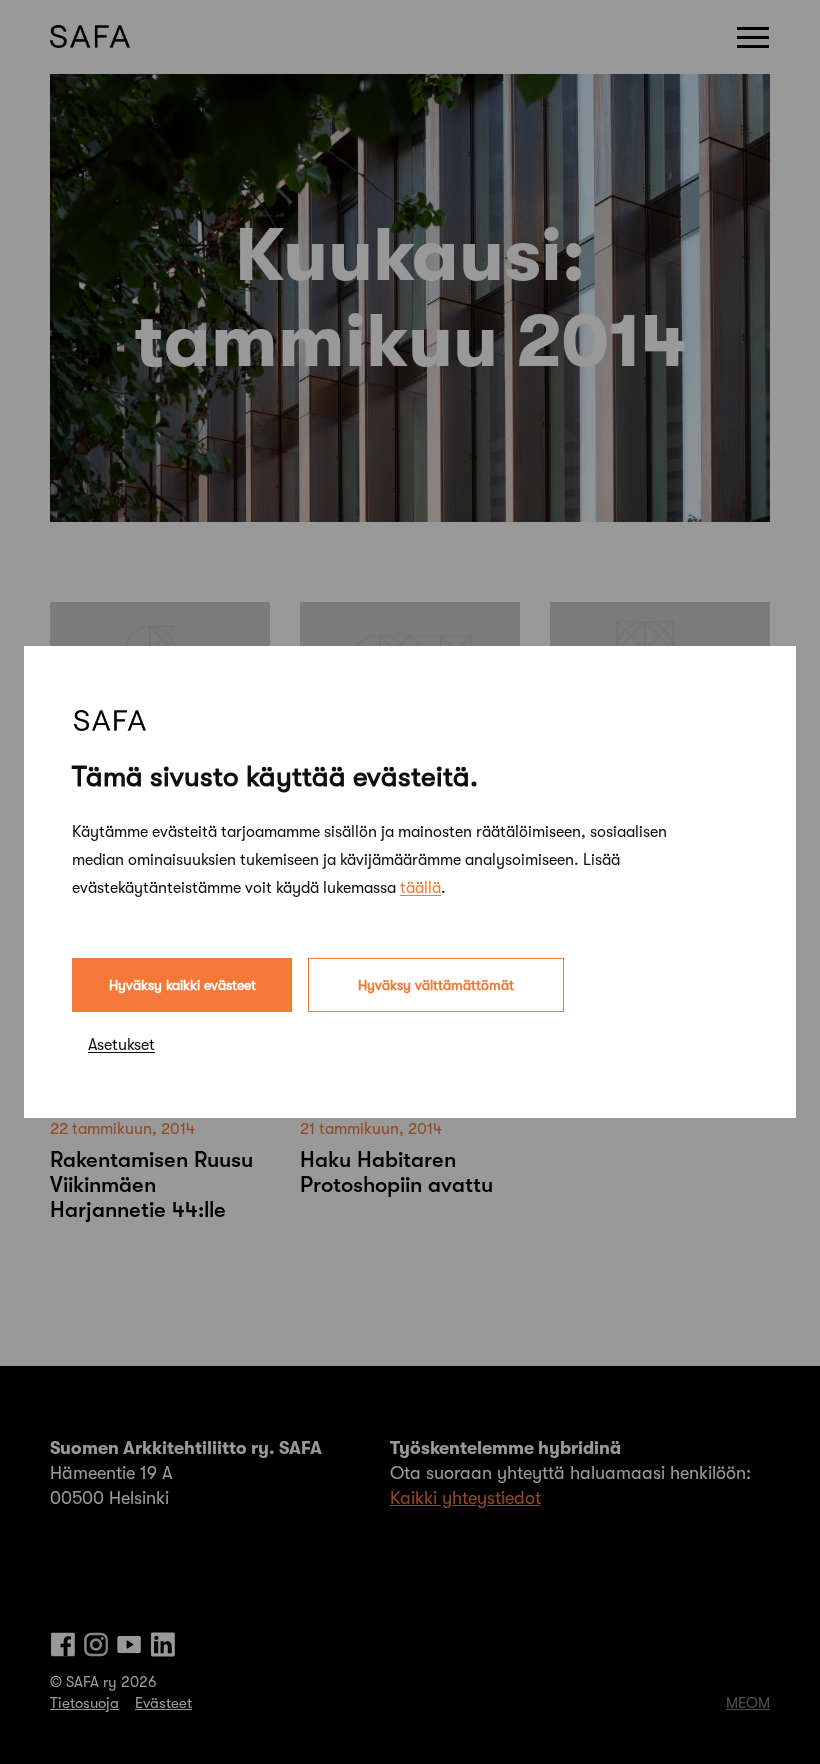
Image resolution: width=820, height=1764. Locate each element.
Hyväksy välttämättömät (436, 985)
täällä (420, 888)
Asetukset (121, 1045)
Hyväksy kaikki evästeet (182, 985)
